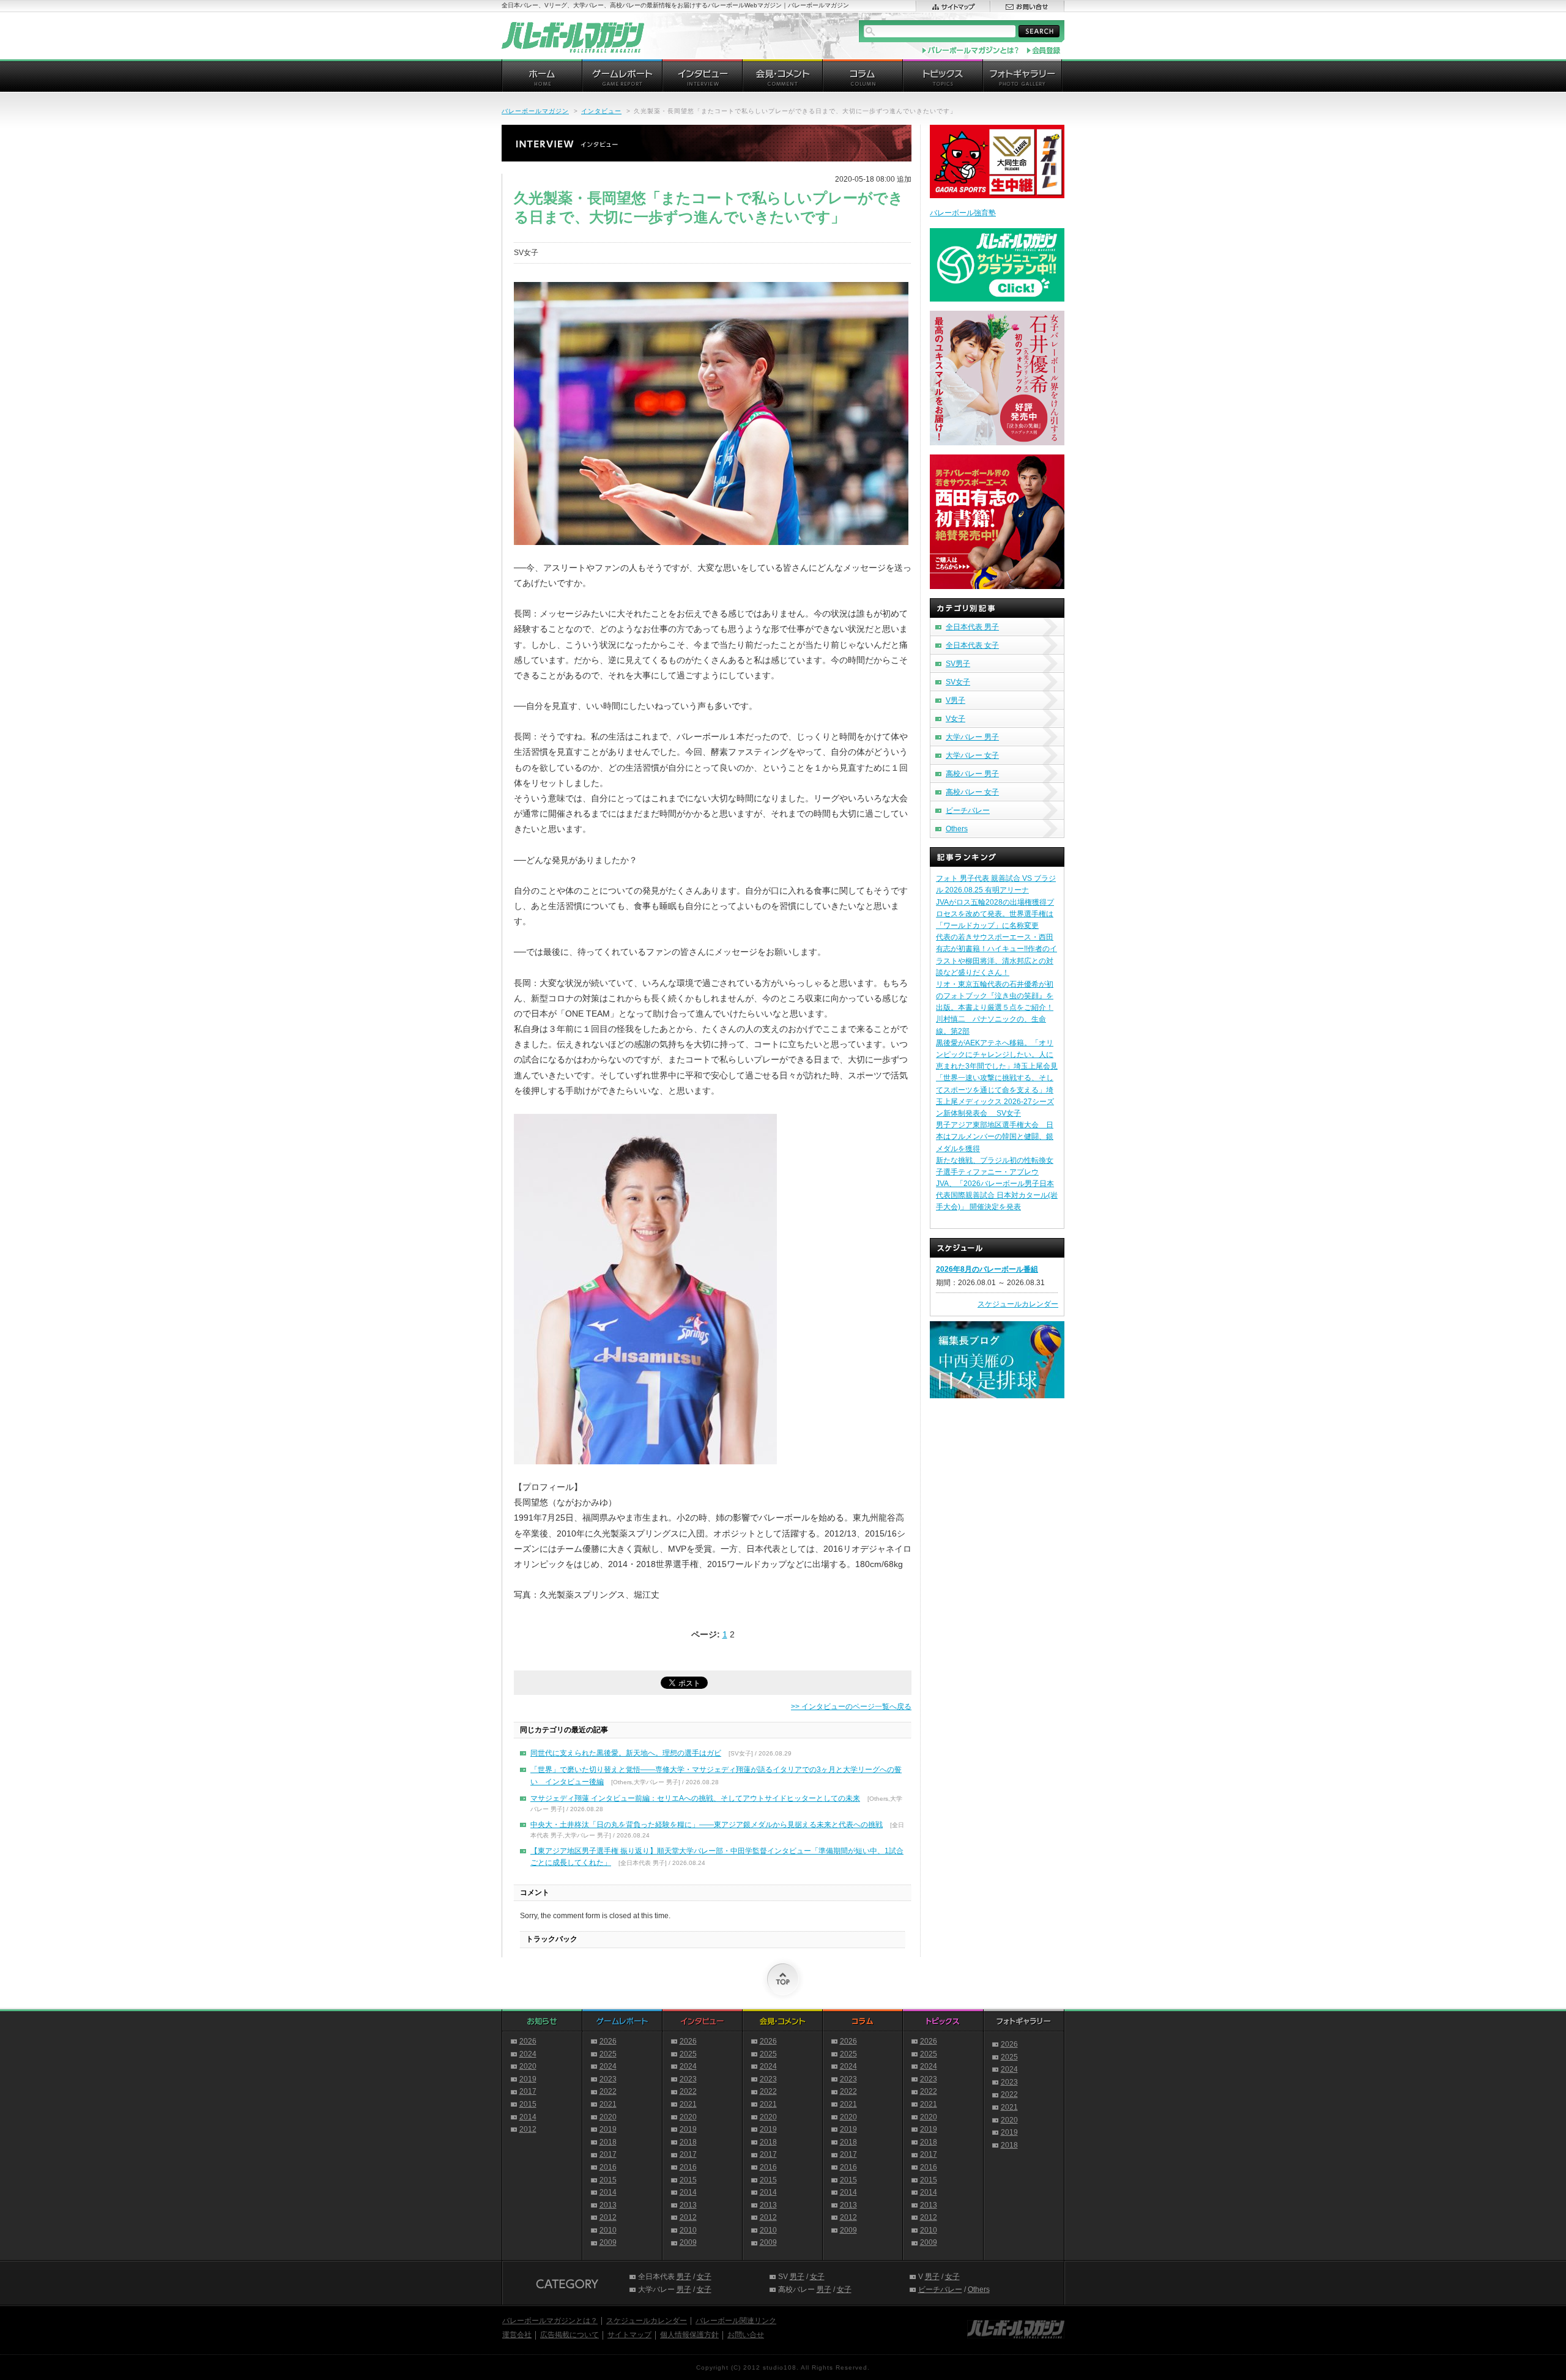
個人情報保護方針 (689, 2335)
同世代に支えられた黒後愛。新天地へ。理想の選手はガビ (626, 1753)
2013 (608, 2205)
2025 (608, 2054)
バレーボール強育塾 (963, 213)
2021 (608, 2104)
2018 (608, 2142)
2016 (608, 2167)
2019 (528, 2079)
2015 (528, 2104)
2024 (528, 2054)
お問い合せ (746, 2335)
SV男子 (958, 664)
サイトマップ (629, 2335)
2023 (608, 2079)
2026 (528, 2041)
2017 (528, 2091)
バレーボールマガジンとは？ (550, 2321)
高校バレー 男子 (972, 774)
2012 (528, 2129)
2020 (528, 2066)
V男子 (956, 700)
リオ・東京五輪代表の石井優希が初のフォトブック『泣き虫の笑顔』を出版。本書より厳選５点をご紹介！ (995, 996)
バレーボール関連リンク (736, 2321)
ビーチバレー (968, 810)
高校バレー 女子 (972, 792)
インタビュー (601, 111)
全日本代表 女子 (972, 645)
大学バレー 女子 (972, 755)
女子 (704, 2277)
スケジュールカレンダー (1018, 1304)
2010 (608, 2230)
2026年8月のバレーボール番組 (987, 1269)
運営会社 (517, 2335)
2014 (528, 2117)
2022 (608, 2091)
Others (957, 829)
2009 (608, 2242)
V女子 (956, 719)
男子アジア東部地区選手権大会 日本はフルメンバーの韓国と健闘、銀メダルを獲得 (995, 1136)
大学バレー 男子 (972, 737)
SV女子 (958, 682)
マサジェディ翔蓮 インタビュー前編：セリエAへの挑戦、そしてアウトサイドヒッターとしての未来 (695, 1798)
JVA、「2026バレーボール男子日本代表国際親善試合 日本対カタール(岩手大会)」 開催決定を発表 (997, 1195)
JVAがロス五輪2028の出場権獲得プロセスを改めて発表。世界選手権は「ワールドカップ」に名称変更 (995, 914)
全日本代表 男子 (972, 627)
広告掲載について (570, 2335)
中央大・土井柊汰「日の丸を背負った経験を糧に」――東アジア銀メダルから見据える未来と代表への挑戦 (707, 1825)
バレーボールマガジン (535, 111)
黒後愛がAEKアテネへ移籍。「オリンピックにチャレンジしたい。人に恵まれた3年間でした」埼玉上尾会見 (997, 1055)
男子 (684, 2277)
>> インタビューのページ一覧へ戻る (851, 1707)
